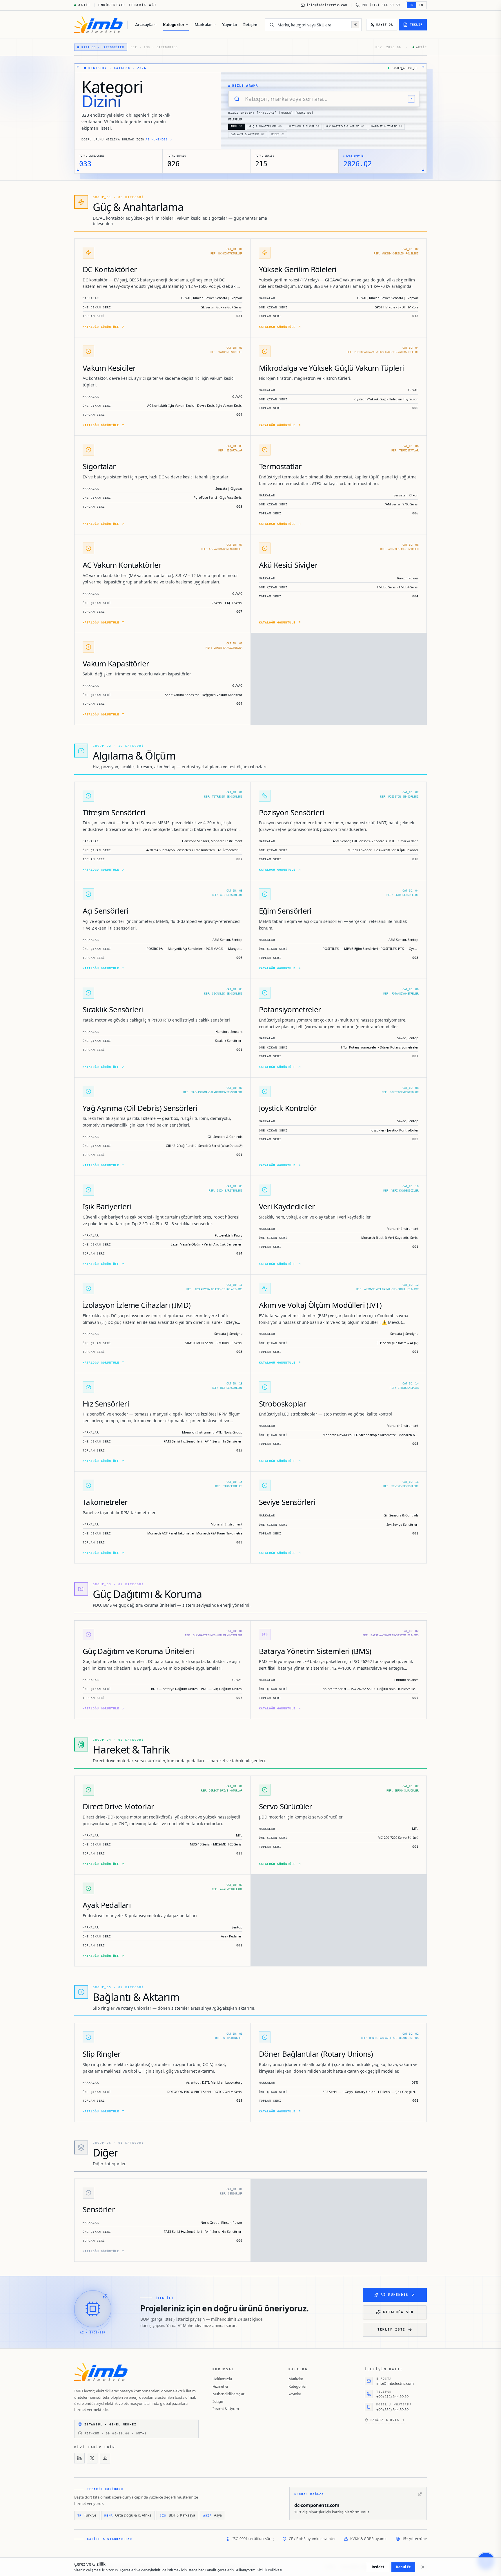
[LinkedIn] (79, 2458)
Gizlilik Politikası (269, 2570)
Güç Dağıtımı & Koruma (345, 126)
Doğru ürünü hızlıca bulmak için (127, 139)
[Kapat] (423, 2567)
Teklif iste (391, 2330)
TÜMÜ (237, 126)
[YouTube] (105, 2458)
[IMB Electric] (98, 25)
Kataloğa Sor (398, 2312)
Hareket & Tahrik (387, 126)
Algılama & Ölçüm (304, 126)
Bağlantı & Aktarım (248, 134)
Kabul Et (403, 2567)
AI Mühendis (395, 2295)
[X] (92, 2458)
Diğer (278, 134)
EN (421, 5)
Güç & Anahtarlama (265, 126)
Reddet (378, 2567)
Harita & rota (385, 2420)
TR (412, 5)
